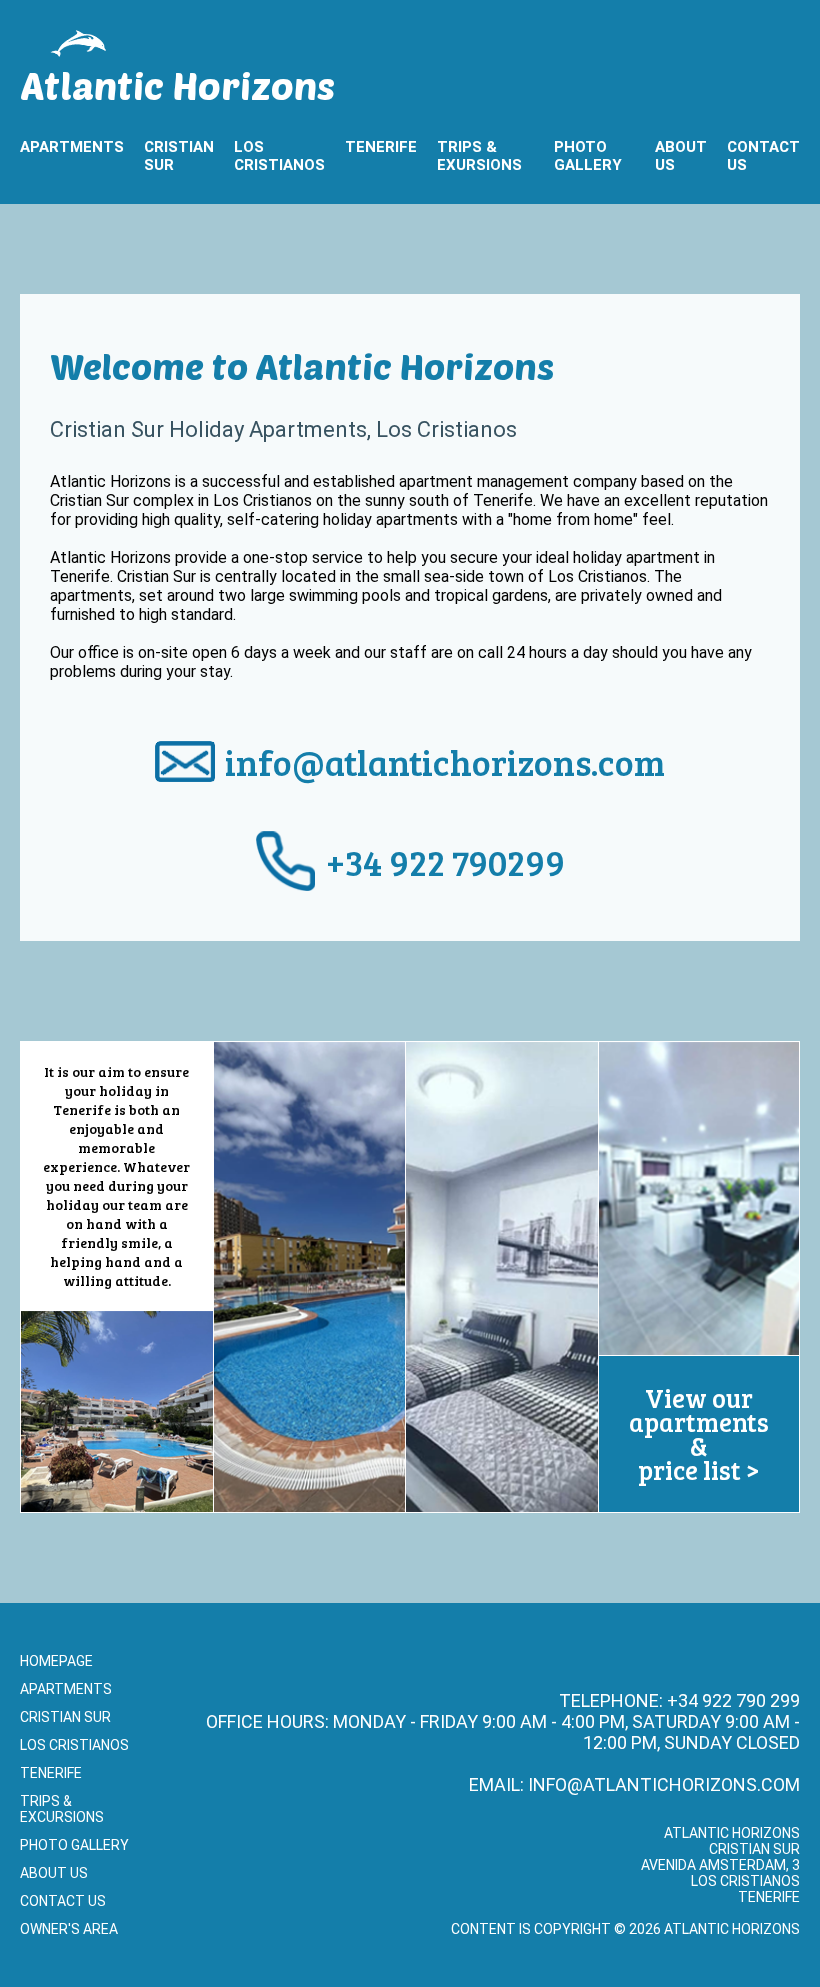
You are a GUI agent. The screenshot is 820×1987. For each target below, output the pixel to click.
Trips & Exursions (479, 156)
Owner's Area (69, 1929)
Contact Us (763, 156)
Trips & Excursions (62, 1809)
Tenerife (381, 147)
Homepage (56, 1661)
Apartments (72, 147)
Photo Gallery (588, 156)
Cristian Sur (179, 156)
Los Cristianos (279, 156)
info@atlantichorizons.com (445, 761)
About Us (681, 156)
